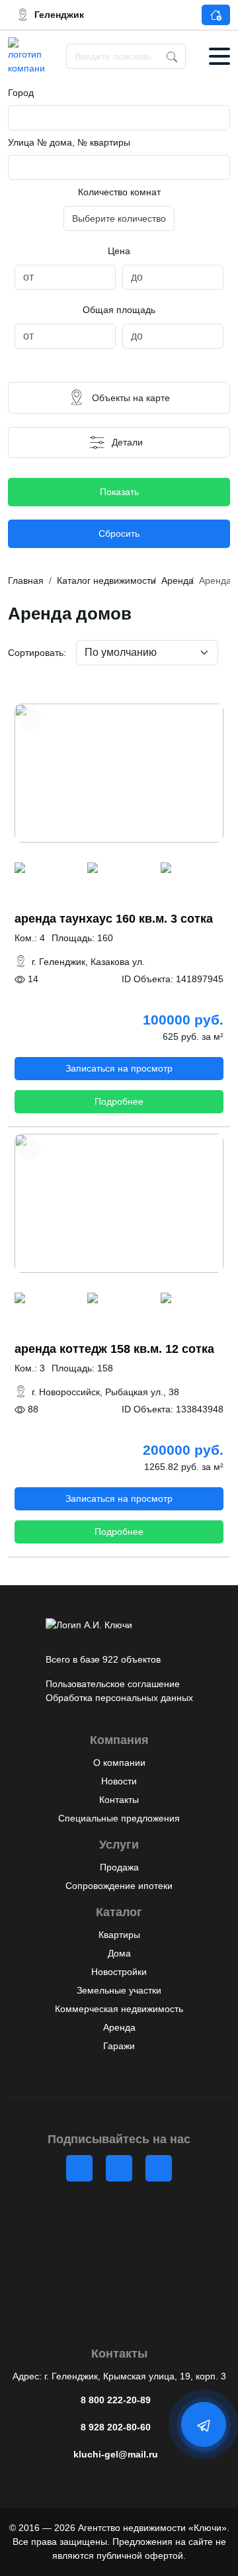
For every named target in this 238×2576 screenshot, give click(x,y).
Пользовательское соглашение (113, 1684)
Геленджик (59, 15)
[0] (46, 869)
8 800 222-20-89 (116, 2400)
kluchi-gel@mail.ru (116, 2454)
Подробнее (119, 1101)
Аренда (119, 2027)
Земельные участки (119, 1990)
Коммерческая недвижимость (119, 2009)
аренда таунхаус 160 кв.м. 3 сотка (114, 919)
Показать (119, 492)
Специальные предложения (119, 1818)
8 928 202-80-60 (116, 2427)
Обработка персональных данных (119, 1698)
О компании (119, 1763)
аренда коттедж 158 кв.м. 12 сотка (114, 1349)
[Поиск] (172, 56)
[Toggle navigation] (219, 56)
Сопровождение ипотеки (119, 1886)
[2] (192, 869)
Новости (119, 1781)
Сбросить (119, 533)
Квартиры (119, 1935)
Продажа (119, 1867)
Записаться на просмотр (119, 1068)
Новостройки (119, 1972)
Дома (119, 1953)
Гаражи (119, 2046)
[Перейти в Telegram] (205, 2425)
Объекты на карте (131, 398)
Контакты (119, 1800)
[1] (119, 869)
